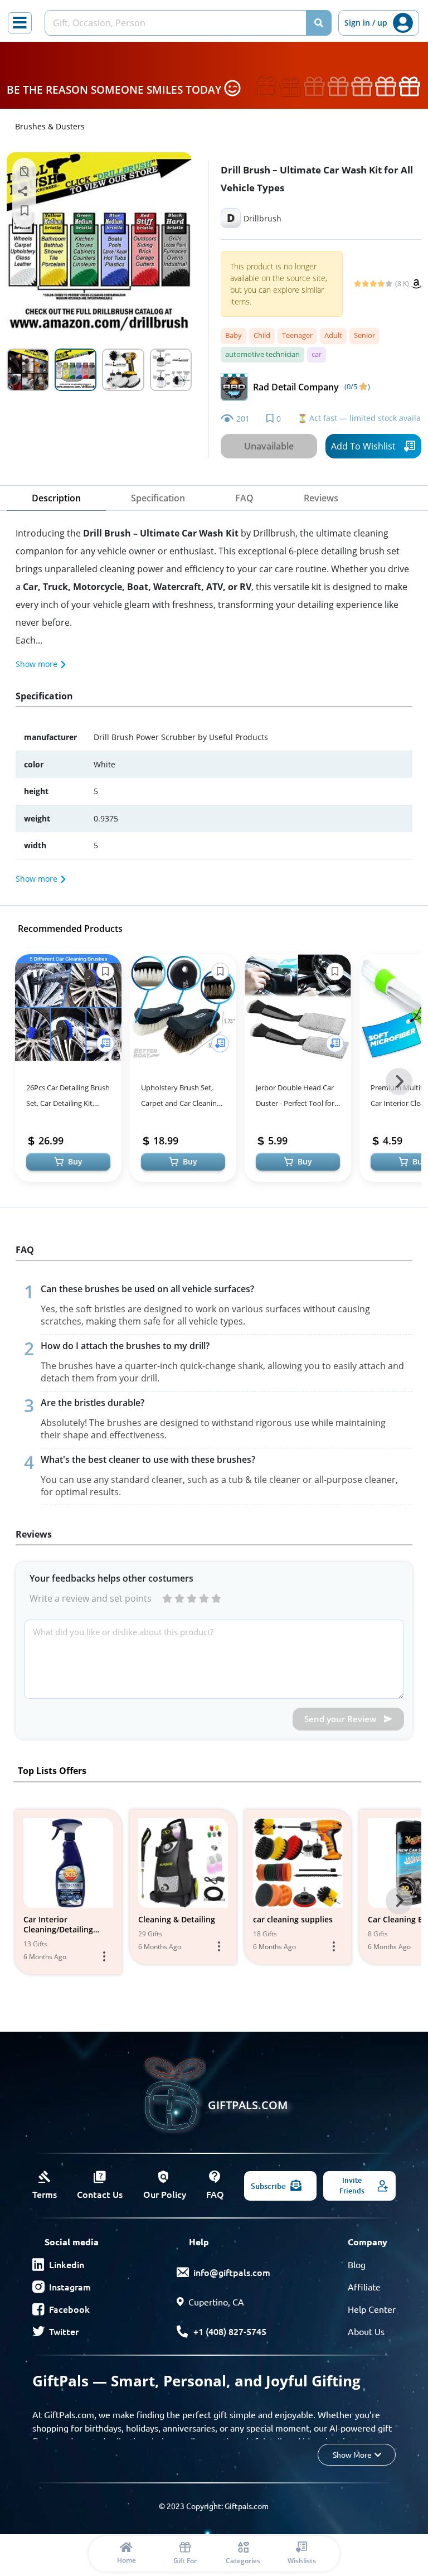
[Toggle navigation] (20, 23)
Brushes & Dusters (50, 126)
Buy (75, 1161)
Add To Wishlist (363, 446)
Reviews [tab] (321, 498)
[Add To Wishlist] (105, 1043)
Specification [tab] (158, 498)
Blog (357, 2264)
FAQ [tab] (244, 498)
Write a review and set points (91, 1598)
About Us (366, 2331)
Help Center (372, 2309)
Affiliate (364, 2287)
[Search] (319, 23)
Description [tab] (56, 498)
